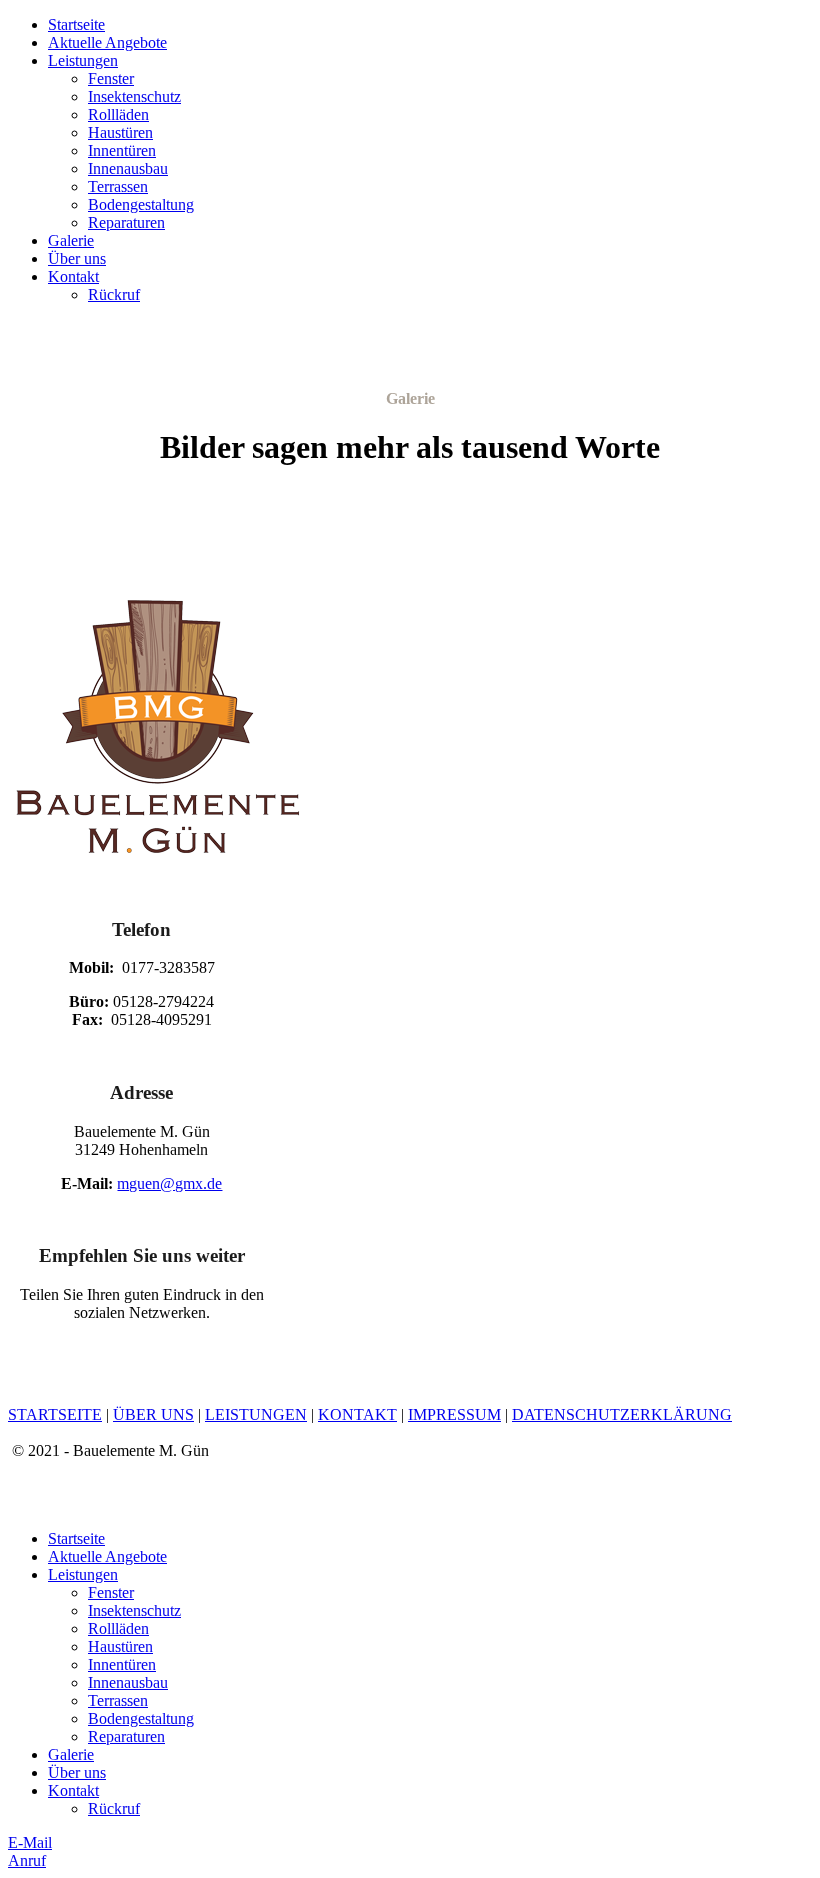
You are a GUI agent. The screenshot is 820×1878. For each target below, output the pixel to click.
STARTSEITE (55, 1414)
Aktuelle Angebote (107, 42)
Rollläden (118, 114)
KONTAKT (357, 1414)
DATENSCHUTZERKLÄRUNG (622, 1414)
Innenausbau (128, 168)
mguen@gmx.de (169, 1183)
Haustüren (120, 132)
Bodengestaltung (141, 204)
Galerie (71, 240)
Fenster (111, 78)
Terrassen (118, 186)
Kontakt (73, 276)
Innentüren (122, 150)
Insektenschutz (134, 96)
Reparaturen (126, 222)
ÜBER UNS (153, 1414)
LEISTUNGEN (256, 1414)
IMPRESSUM (454, 1414)
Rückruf (114, 294)
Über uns (77, 258)
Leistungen (83, 60)
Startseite (76, 24)
